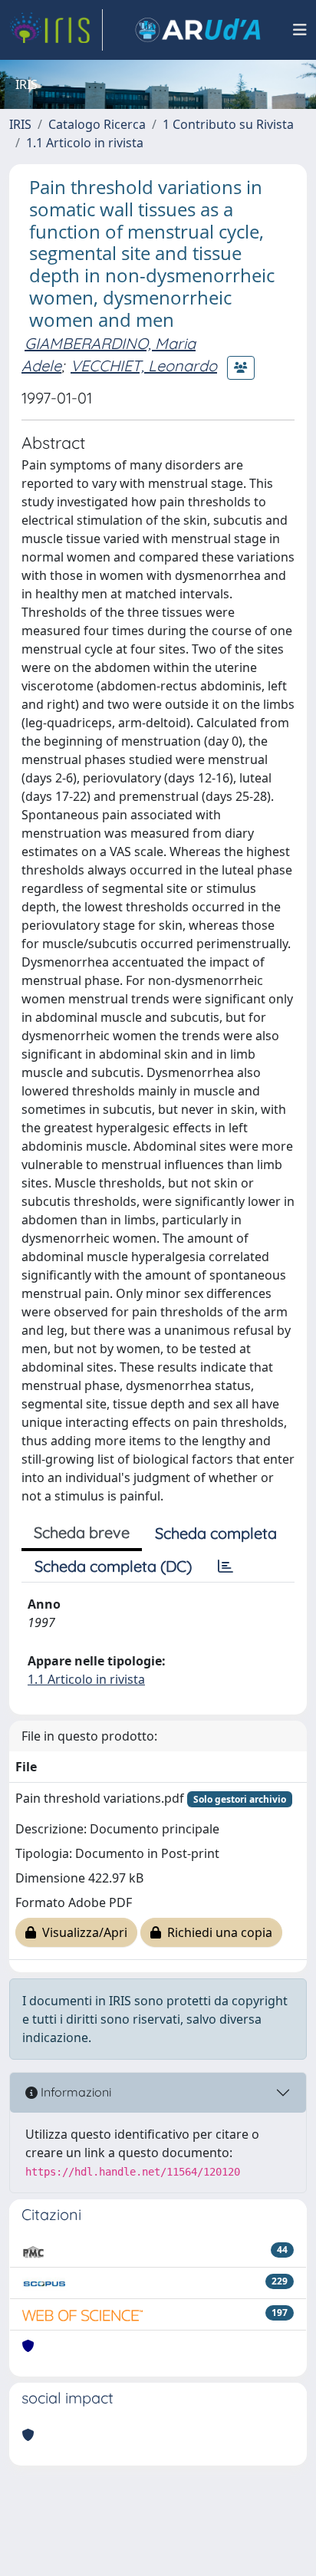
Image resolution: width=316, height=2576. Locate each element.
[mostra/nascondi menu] (300, 30)
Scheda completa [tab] (216, 1533)
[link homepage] (56, 30)
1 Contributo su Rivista (228, 124)
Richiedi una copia (217, 1932)
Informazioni (74, 2092)
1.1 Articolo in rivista (85, 143)
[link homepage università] (198, 30)
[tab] (225, 1566)
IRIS (20, 124)
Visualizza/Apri (82, 1932)
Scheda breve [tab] (82, 1532)
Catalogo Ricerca (97, 124)
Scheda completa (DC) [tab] (113, 1566)
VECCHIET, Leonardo (144, 366)
